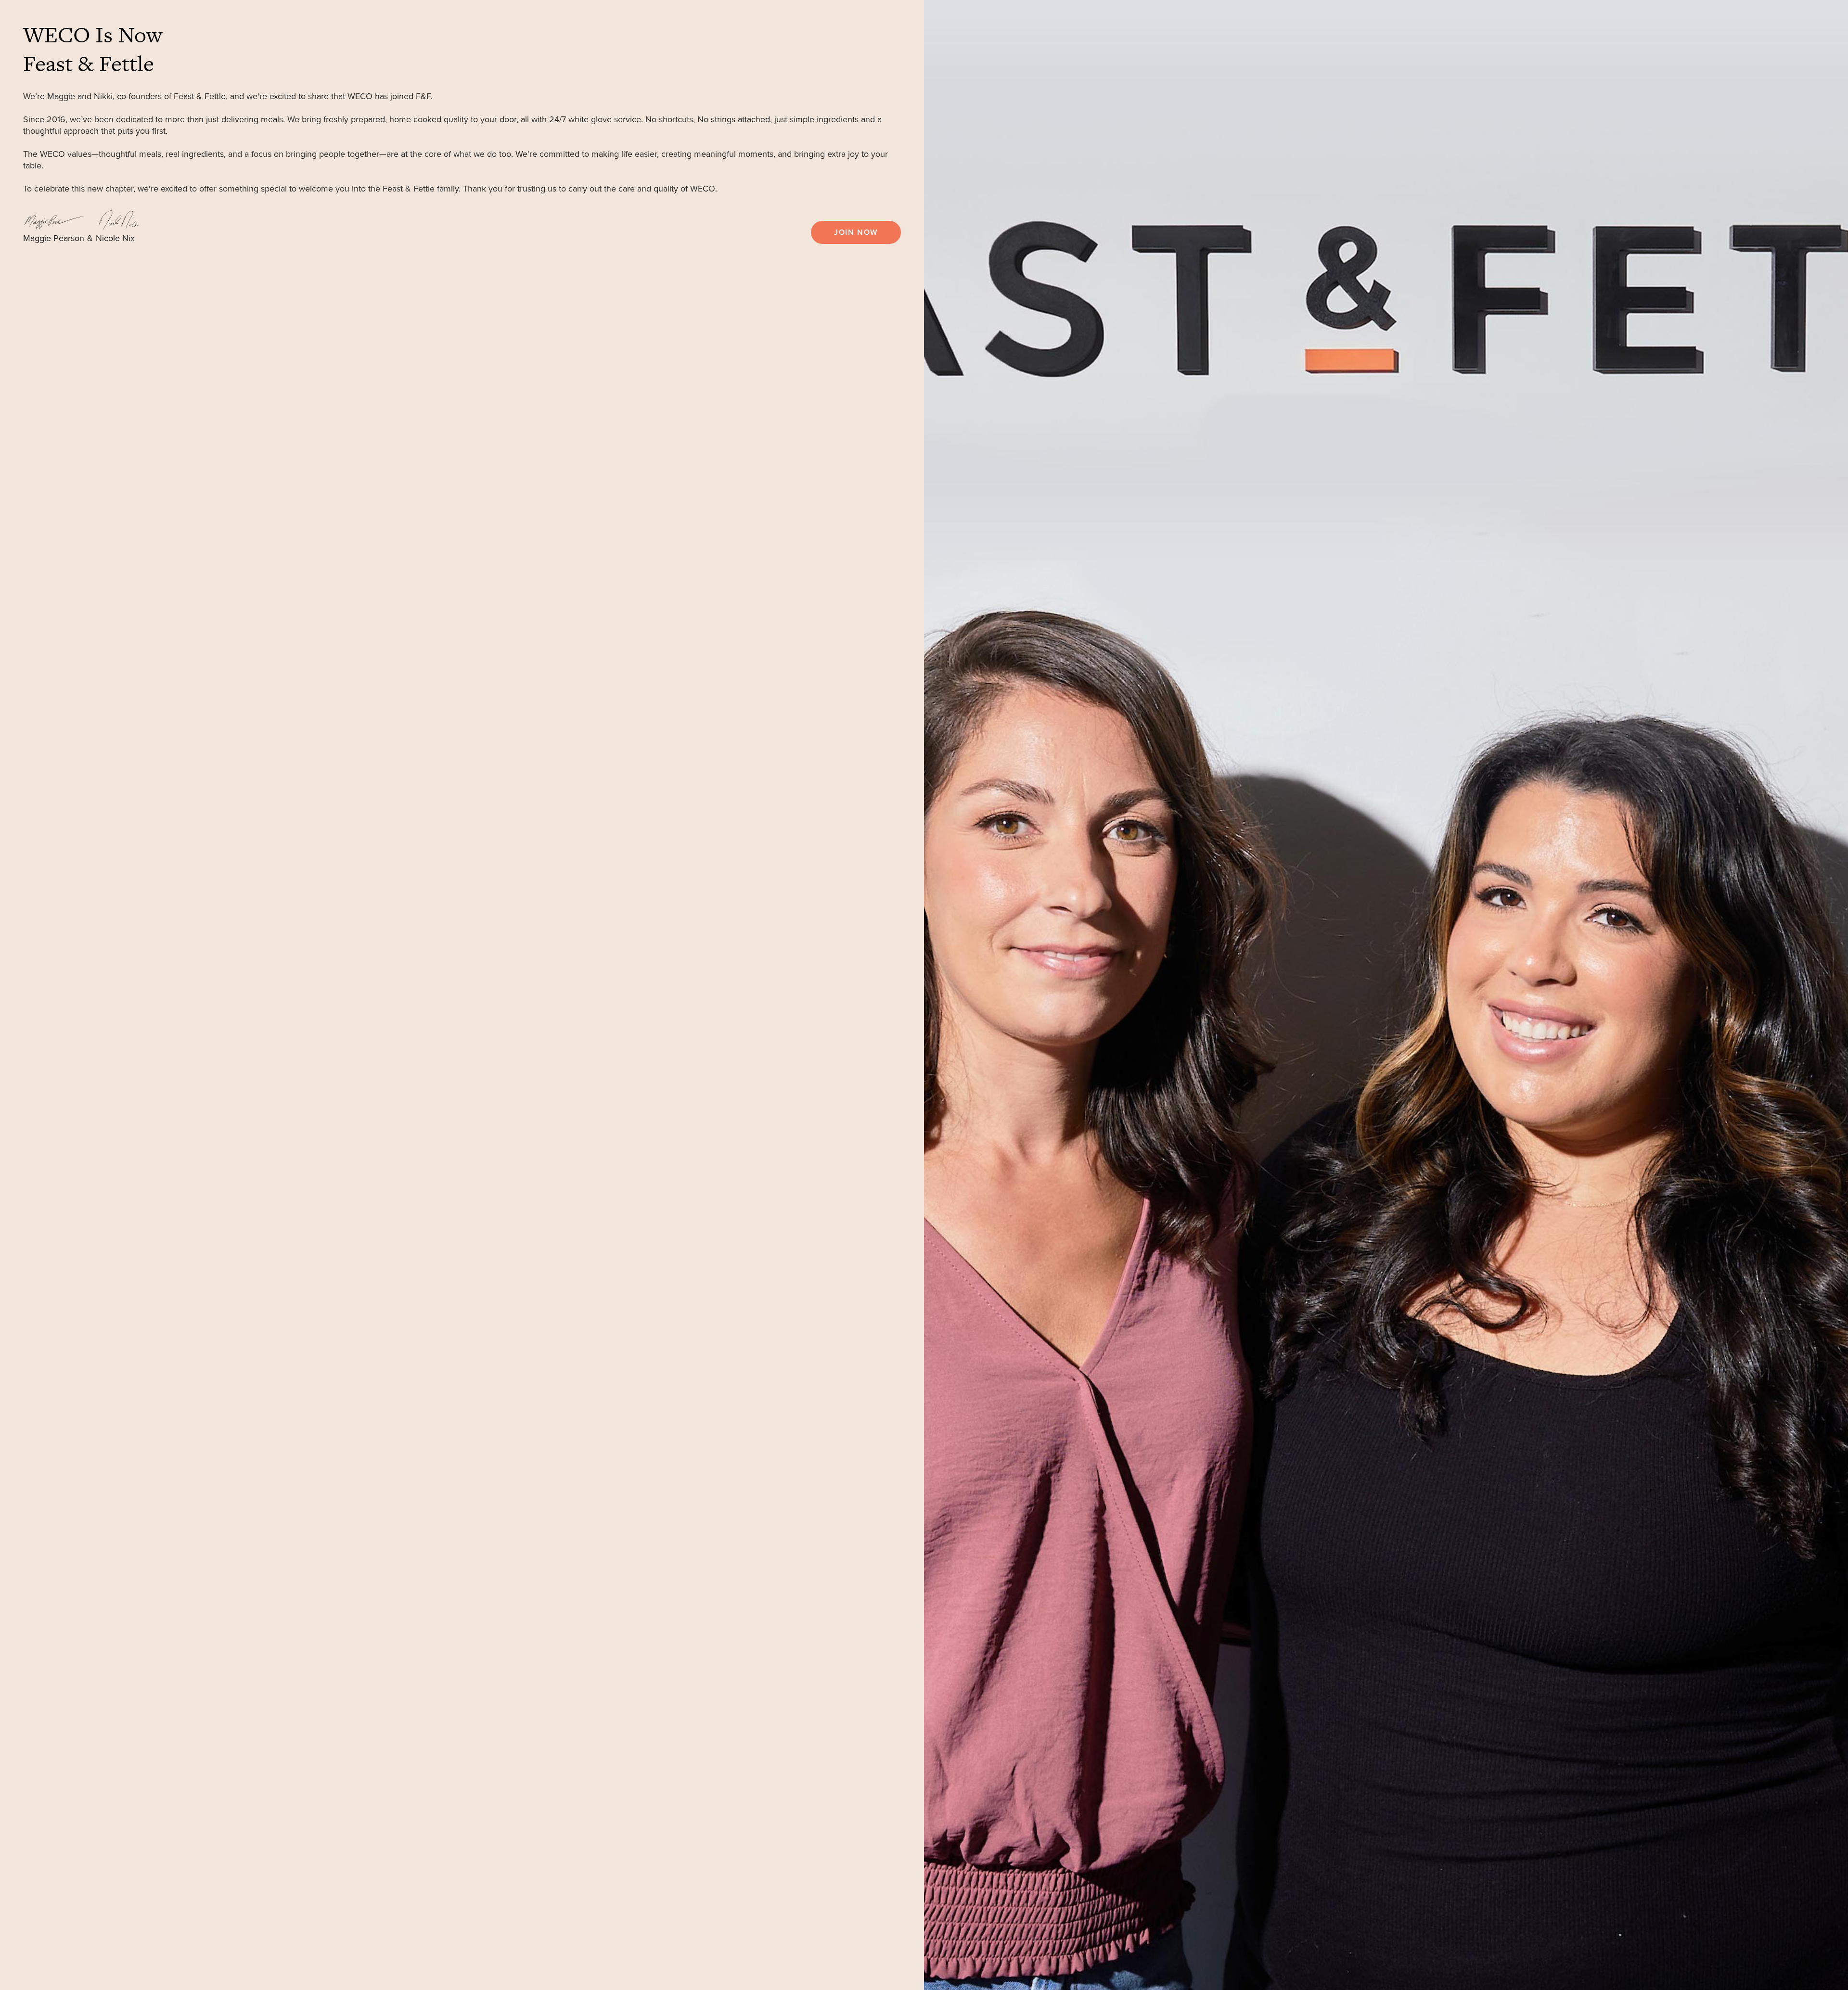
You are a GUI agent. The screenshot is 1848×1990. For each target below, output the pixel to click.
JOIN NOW (856, 232)
